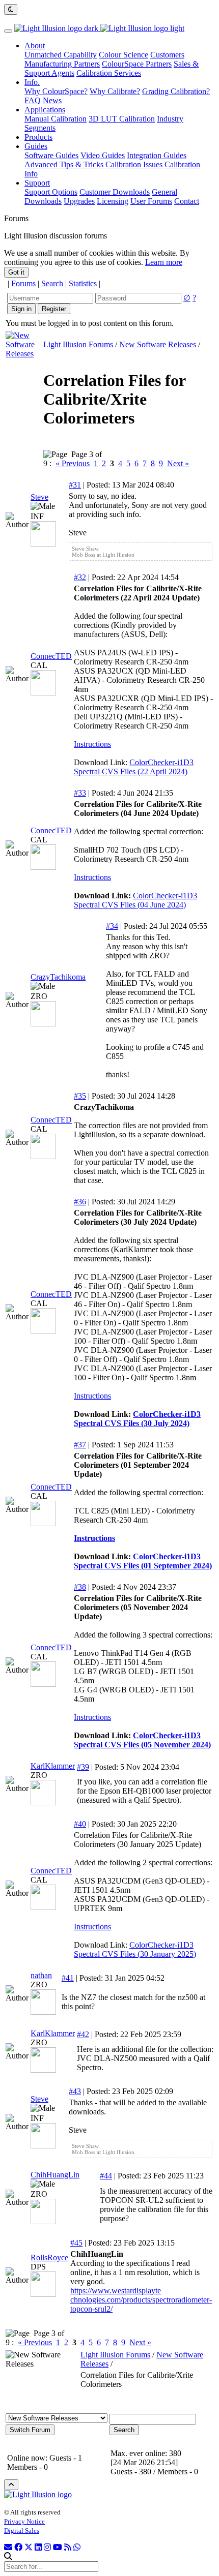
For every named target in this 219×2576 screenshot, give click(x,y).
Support (37, 183)
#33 (80, 793)
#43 (75, 2091)
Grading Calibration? (176, 91)
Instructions (92, 744)
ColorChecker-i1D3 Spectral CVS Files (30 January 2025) (135, 1949)
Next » (178, 463)
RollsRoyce (49, 2257)
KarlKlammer (53, 1766)
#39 (83, 1767)
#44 (106, 2176)
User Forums (151, 201)
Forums (23, 283)
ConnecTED (51, 656)
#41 (68, 1978)
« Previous (73, 463)
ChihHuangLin (55, 2175)
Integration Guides (157, 155)
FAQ (33, 100)
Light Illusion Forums (78, 344)
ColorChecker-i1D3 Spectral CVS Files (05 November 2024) (142, 1740)
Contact (187, 201)
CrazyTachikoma (58, 977)
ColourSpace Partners (137, 64)
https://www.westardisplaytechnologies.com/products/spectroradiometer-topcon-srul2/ (141, 2300)
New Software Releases (158, 344)
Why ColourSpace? (56, 91)
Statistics (83, 283)
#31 (75, 485)
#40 (80, 1824)
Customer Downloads (115, 192)
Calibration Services (109, 73)
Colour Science (124, 55)
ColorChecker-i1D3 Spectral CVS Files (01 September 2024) (143, 1561)
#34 (112, 926)
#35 (80, 1096)
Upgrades (79, 201)
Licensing (113, 201)
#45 (76, 2243)
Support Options (51, 192)
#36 (80, 1202)
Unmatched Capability (61, 55)
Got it (16, 272)
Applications (45, 110)
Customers (167, 55)
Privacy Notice (24, 2521)
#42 (83, 2034)
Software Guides (51, 155)
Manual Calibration (56, 119)
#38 (80, 1587)
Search (52, 283)
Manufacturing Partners (62, 64)
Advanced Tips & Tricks (64, 164)
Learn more (164, 262)
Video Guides (103, 155)
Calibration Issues (134, 164)
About (35, 46)
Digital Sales (22, 2530)
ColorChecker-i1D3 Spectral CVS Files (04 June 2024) (135, 900)
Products (38, 137)
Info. (32, 82)
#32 (80, 577)
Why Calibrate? (115, 91)
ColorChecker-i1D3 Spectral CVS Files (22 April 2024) (134, 767)
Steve (39, 497)
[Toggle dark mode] (11, 9)
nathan (41, 1975)
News (52, 100)
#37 (80, 1445)
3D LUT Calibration (122, 119)
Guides (36, 146)
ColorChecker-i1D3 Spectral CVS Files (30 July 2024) (137, 1419)
